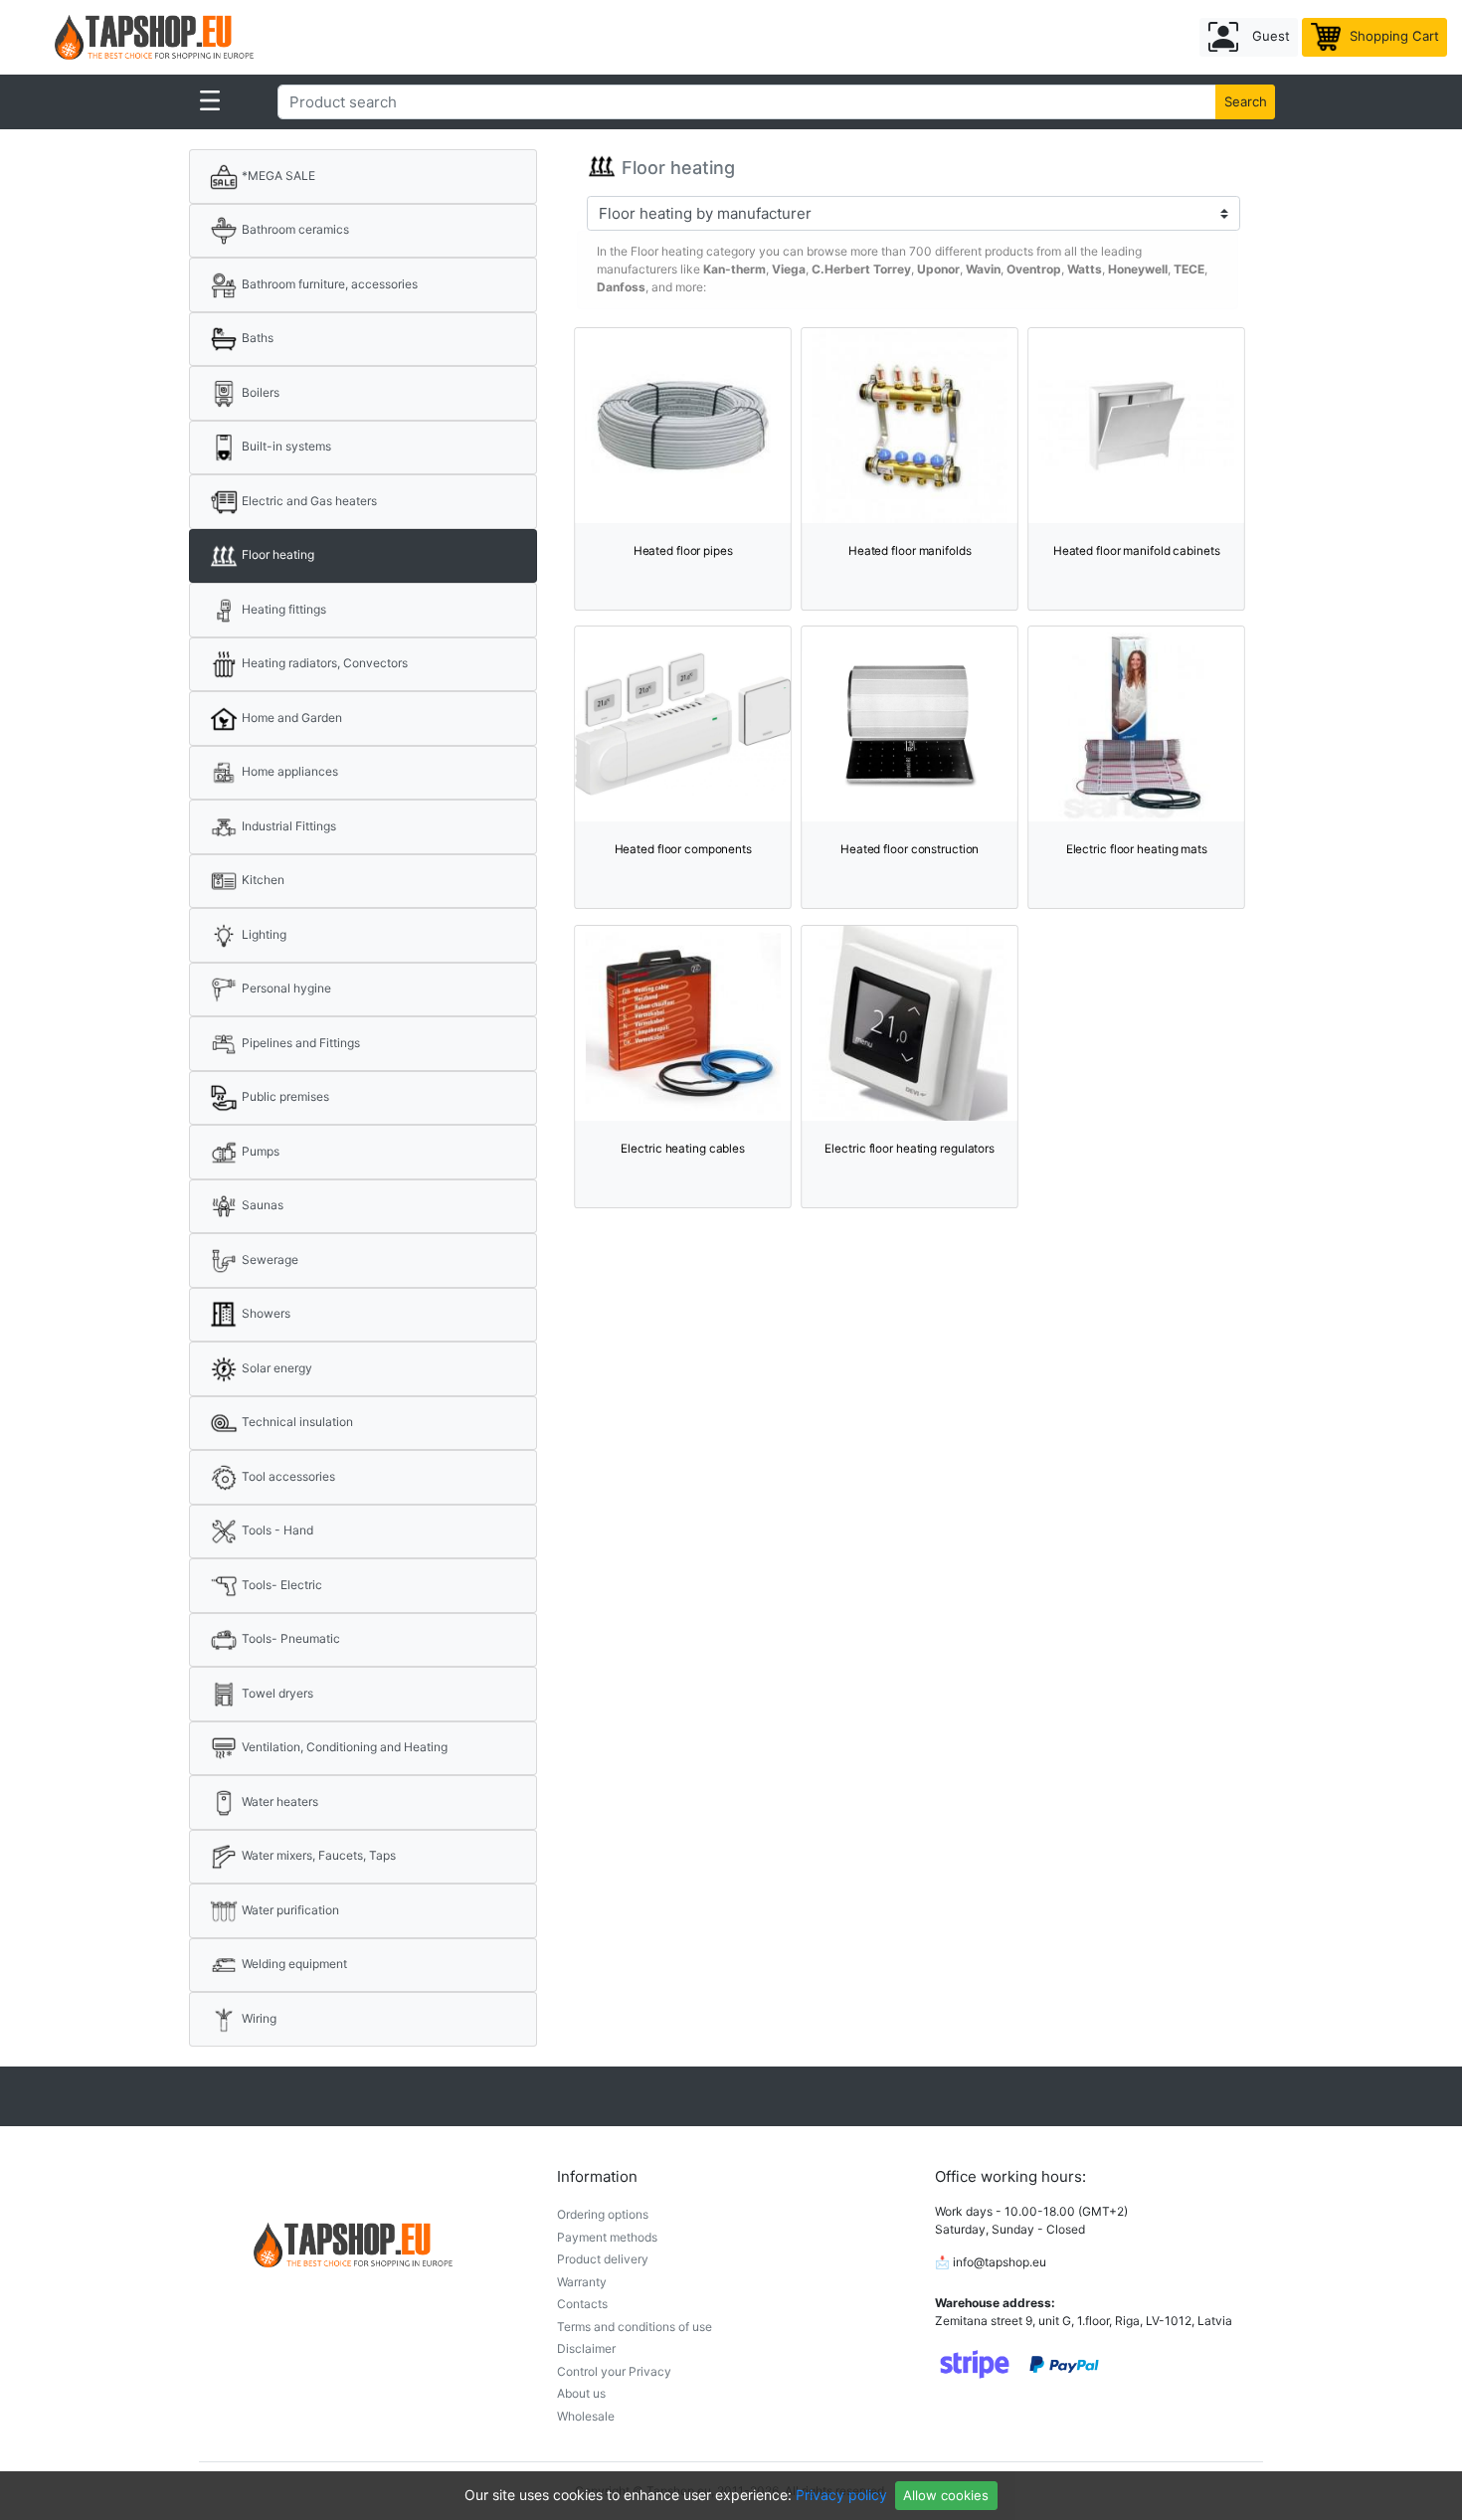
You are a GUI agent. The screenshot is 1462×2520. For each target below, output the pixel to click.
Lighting (263, 934)
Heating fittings (282, 609)
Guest (1269, 36)
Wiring (258, 2018)
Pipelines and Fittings (299, 1043)
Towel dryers (276, 1693)
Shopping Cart (1392, 36)
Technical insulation (296, 1422)
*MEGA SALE (277, 176)
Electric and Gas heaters (308, 501)
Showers (265, 1313)
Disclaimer (586, 2348)
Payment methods (607, 2237)
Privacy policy (841, 2495)
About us (581, 2393)
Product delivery (603, 2259)
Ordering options (603, 2214)
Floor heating (276, 554)
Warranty (582, 2282)
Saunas (261, 1205)
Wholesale (586, 2416)
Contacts (582, 2304)
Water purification (289, 1910)
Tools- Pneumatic (289, 1638)
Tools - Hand (276, 1530)
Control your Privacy (614, 2371)
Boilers (259, 392)
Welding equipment (293, 1964)
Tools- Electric (280, 1585)
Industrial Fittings (287, 826)
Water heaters (278, 1801)
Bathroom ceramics (294, 229)
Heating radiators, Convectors (323, 663)
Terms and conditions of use (635, 2327)
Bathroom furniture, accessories (328, 284)
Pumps (259, 1151)
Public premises (284, 1096)
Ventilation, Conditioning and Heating (343, 1747)
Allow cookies (946, 2495)
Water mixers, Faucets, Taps (317, 1855)
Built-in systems (285, 446)
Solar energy (275, 1368)
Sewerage (269, 1260)
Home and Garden (290, 718)
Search (1246, 101)
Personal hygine (285, 988)
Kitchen (262, 880)
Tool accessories (287, 1476)
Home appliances (288, 771)
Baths (256, 338)
